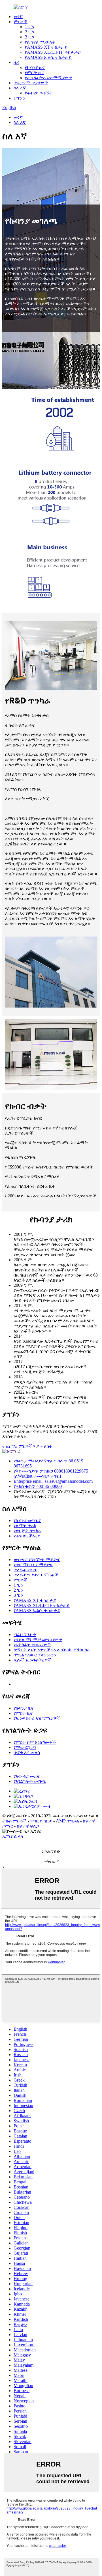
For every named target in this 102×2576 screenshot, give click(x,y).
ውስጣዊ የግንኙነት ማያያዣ (37, 1560)
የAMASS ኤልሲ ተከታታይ (48, 57)
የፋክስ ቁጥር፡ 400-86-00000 (38, 1486)
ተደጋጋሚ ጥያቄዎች (31, 83)
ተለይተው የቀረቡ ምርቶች (36, 1575)
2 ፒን (30, 32)
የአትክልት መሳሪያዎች (32, 1645)
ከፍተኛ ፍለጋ (28, 1826)
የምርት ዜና (34, 73)
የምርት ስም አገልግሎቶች (35, 1742)
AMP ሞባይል (67, 1821)
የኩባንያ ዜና (35, 67)
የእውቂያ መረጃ (27, 1776)
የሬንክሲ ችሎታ (27, 1536)
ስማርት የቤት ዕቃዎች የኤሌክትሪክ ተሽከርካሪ (52, 1650)
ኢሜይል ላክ (13, 1836)
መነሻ (18, 17)
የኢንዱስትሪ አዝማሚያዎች (48, 78)
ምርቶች (21, 22)
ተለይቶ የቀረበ (25, 1570)
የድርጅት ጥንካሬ (27, 1531)
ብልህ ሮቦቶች (25, 1635)
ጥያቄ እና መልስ (27, 1752)
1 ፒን (30, 27)
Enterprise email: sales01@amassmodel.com (53, 1481)
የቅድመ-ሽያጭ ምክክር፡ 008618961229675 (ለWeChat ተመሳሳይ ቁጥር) (51, 1474)
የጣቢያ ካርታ (41, 1821)
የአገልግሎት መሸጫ (30, 1781)
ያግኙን (19, 98)
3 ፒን (30, 37)
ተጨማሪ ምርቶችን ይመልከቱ (27, 1446)
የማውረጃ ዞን (25, 1747)
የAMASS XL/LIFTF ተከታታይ (53, 52)
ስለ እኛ (20, 88)
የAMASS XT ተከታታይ (46, 47)
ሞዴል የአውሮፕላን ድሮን (35, 1655)
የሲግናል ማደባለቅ (40, 42)
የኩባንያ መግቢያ (27, 1521)
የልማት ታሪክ (25, 1526)
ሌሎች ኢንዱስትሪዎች (33, 1660)
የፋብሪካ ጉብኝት (39, 93)
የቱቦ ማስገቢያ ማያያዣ (33, 1565)
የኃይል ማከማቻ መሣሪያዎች (38, 1640)
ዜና (16, 62)
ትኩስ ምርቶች (14, 1821)
